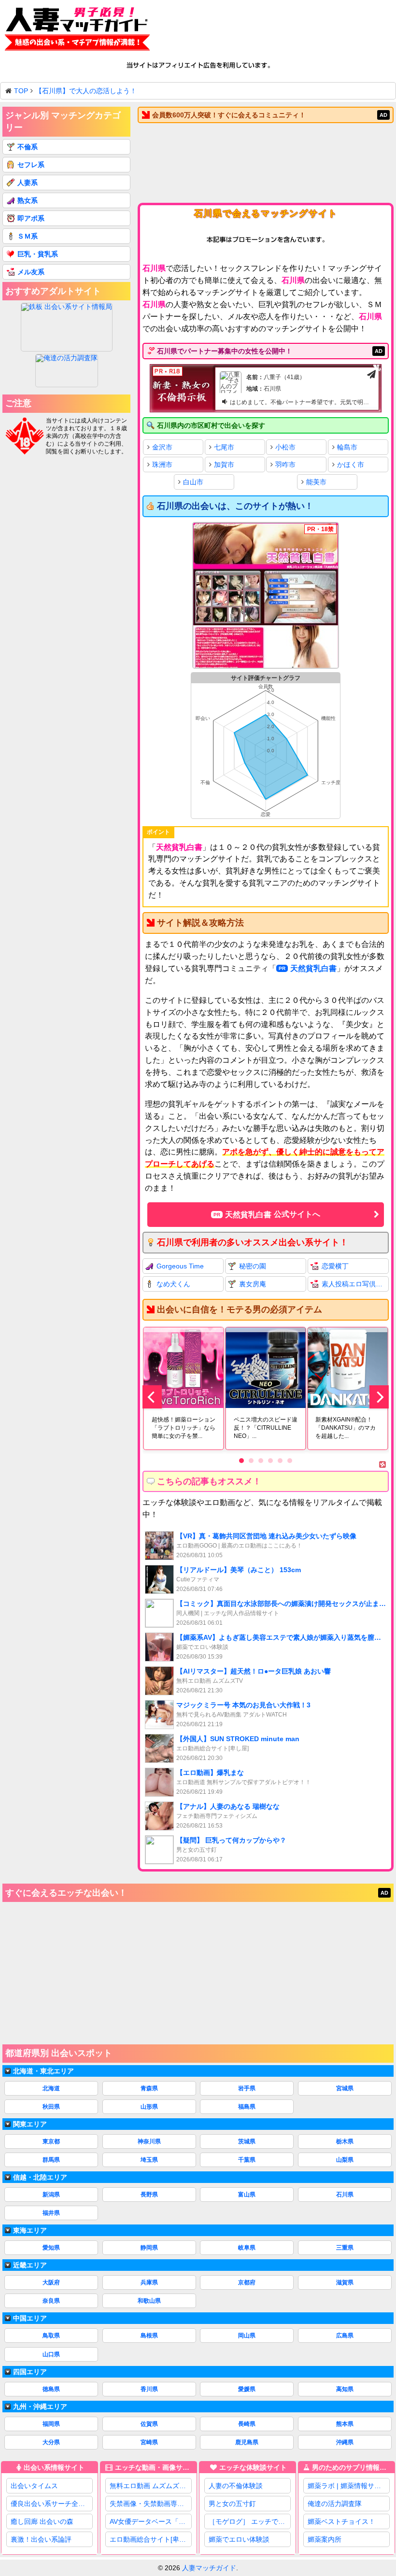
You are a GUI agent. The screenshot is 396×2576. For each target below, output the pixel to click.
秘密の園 (253, 1266)
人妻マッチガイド (209, 2568)
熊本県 (345, 2424)
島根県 (149, 2336)
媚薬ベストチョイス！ (341, 2521)
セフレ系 (31, 165)
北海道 (51, 2088)
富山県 (247, 2195)
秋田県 (51, 2107)
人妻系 (28, 183)
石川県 (345, 2195)
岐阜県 (247, 2248)
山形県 (149, 2107)
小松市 (285, 447)
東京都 (51, 2141)
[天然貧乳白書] (266, 596)
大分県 (51, 2442)
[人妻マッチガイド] (77, 31)
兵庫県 (149, 2282)
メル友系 (31, 272)
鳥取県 (51, 2336)
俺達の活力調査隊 (335, 2504)
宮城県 (345, 2088)
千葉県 (247, 2160)
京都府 (247, 2282)
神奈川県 (149, 2141)
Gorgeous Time (180, 1266)
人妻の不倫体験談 (236, 2486)
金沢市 (162, 447)
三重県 (345, 2248)
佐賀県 (149, 2424)
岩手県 (247, 2088)
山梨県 (345, 2160)
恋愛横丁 (335, 1266)
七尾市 (224, 447)
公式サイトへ (273, 1214)
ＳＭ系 (28, 236)
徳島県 (51, 2389)
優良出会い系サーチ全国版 (51, 2504)
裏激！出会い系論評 (41, 2539)
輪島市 (347, 447)
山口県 (51, 2354)
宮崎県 (149, 2442)
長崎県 (247, 2424)
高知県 (345, 2389)
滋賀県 (345, 2282)
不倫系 (28, 147)
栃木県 (345, 2141)
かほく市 (351, 465)
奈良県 (51, 2301)
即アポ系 (31, 218)
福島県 (247, 2107)
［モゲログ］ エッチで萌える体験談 (249, 2521)
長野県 (149, 2195)
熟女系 (28, 200)
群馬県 (51, 2160)
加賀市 (224, 465)
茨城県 (247, 2141)
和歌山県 (149, 2301)
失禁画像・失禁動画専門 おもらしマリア (150, 2504)
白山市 (193, 482)
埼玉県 (149, 2160)
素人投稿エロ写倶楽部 (355, 1284)
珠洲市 (162, 465)
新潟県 (51, 2195)
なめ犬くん (173, 1284)
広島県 (345, 2336)
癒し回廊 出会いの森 (42, 2521)
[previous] (152, 1397)
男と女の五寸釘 (232, 2504)
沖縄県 (345, 2442)
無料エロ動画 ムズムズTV (149, 2486)
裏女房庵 (253, 1284)
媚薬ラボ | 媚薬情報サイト (348, 2486)
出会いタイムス (34, 2486)
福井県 (51, 2213)
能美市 (316, 482)
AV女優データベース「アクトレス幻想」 (150, 2521)
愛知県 (51, 2248)
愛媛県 (247, 2389)
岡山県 (247, 2336)
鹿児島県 (247, 2442)
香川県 (149, 2389)
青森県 (149, 2088)
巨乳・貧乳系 (38, 254)
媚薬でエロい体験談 (239, 2539)
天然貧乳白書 (313, 968)
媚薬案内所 (325, 2539)
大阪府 (51, 2282)
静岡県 (149, 2248)
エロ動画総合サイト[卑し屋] (150, 2539)
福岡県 (51, 2424)
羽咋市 (285, 465)
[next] (379, 1397)
